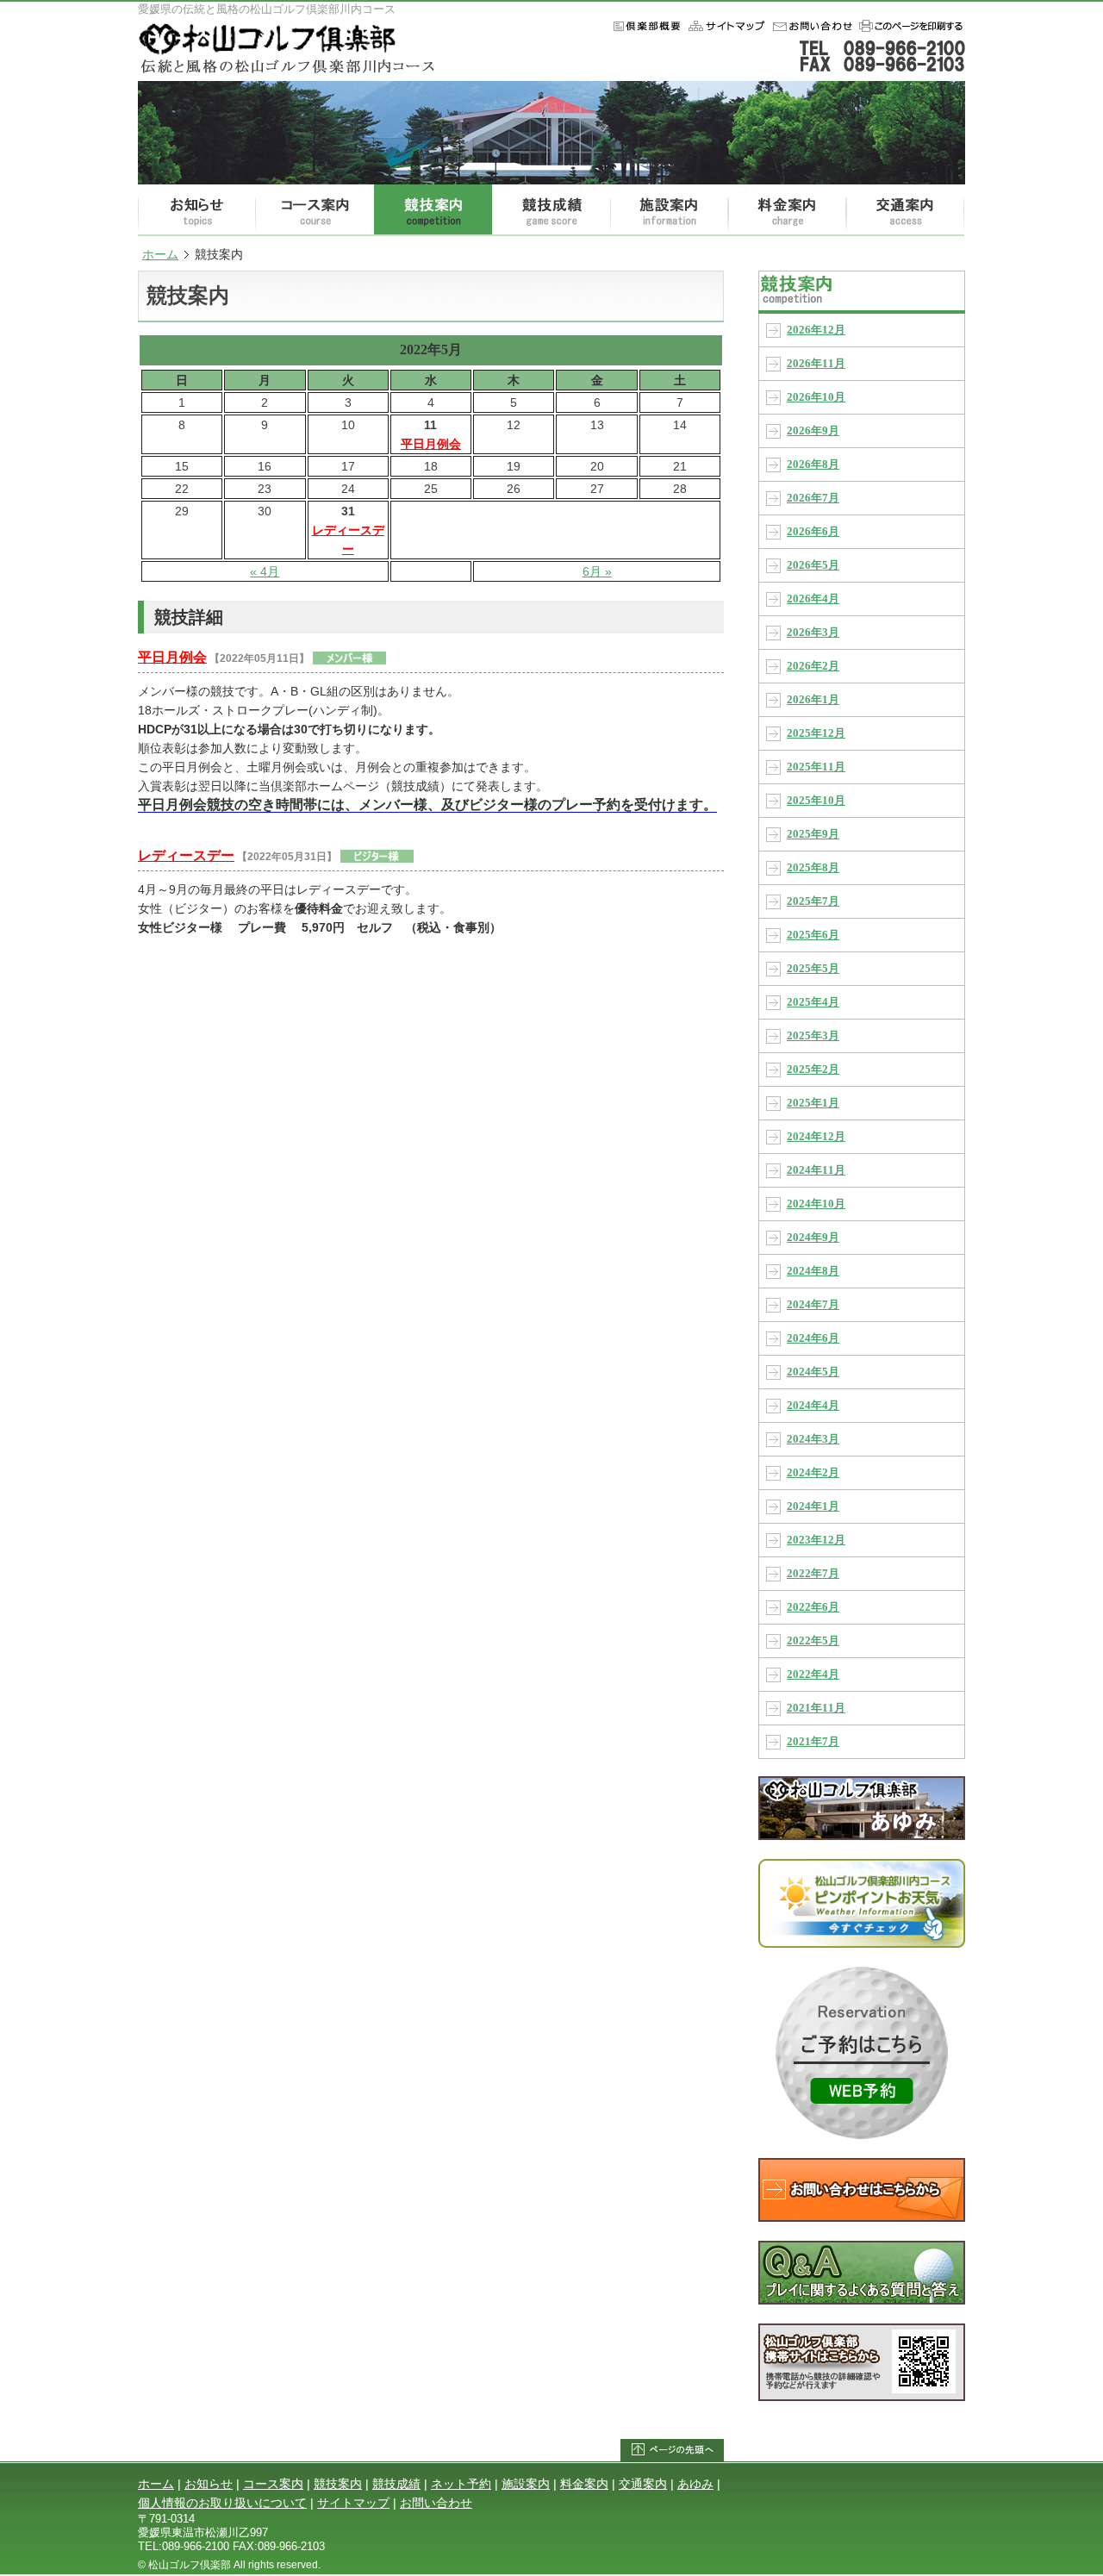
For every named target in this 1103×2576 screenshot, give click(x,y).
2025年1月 (813, 1103)
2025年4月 (813, 1002)
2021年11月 (816, 1708)
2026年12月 (816, 330)
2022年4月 (813, 1675)
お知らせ (197, 210)
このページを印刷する (909, 26)
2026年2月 (813, 666)
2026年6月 (813, 532)
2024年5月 (813, 1372)
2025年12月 (816, 733)
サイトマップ (353, 2503)
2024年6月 (813, 1338)
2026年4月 (813, 599)
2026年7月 (813, 498)
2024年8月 (813, 1271)
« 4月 (265, 571)
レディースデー (348, 540)
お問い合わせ (810, 26)
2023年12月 (816, 1540)
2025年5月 (813, 969)
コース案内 (315, 210)
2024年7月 (813, 1305)
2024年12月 (816, 1137)
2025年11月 (816, 767)
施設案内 (669, 210)
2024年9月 (813, 1238)
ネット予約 (461, 2484)
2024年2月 (813, 1473)
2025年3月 (813, 1036)
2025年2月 (813, 1070)
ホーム (725, 26)
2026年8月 (813, 465)
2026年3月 (813, 633)
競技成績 (551, 210)
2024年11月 (816, 1170)
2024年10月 (816, 1204)
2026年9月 (813, 431)
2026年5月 (813, 565)
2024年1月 (813, 1506)
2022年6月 (813, 1607)
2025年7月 (813, 901)
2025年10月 (816, 801)
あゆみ (695, 2484)
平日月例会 (431, 444)
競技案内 (433, 210)
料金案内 (787, 210)
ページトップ (672, 2450)
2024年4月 (813, 1406)
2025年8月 (813, 868)
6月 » (597, 571)
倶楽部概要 (643, 26)
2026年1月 (813, 700)
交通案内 (905, 210)
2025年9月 (813, 834)
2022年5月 (813, 1641)
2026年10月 (816, 397)
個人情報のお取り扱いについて (222, 2503)
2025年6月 (813, 935)
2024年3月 (813, 1439)
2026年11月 (816, 364)
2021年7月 (813, 1742)
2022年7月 (813, 1574)
